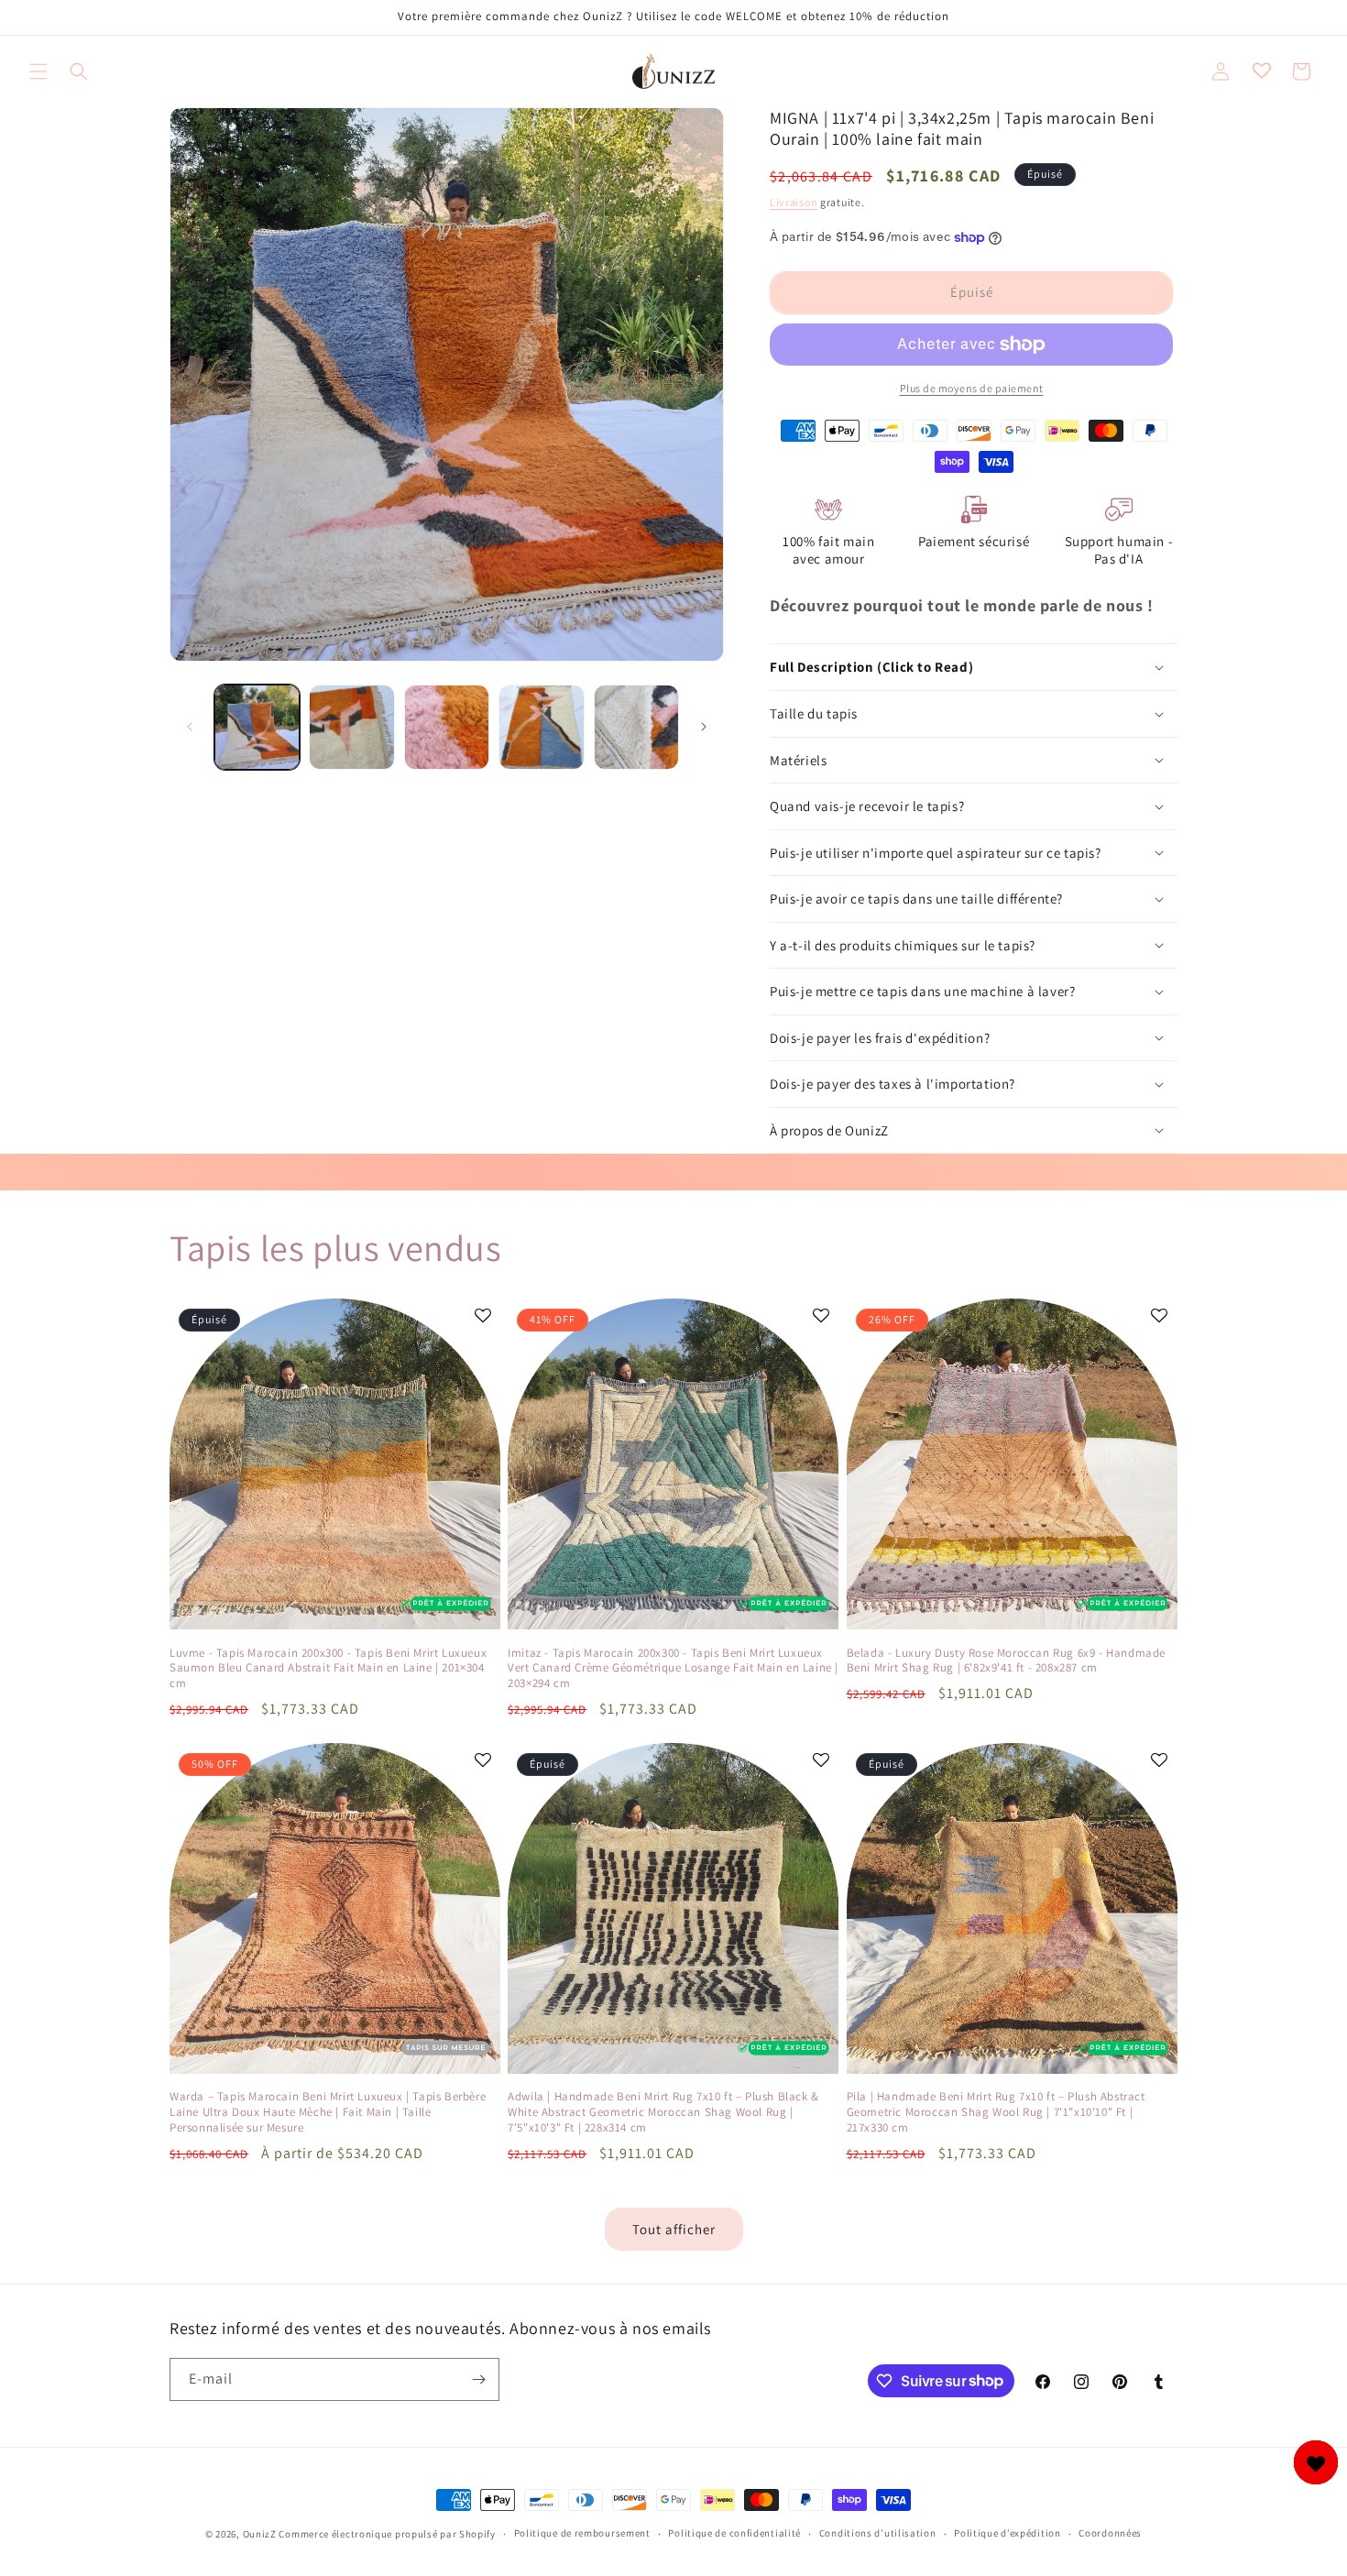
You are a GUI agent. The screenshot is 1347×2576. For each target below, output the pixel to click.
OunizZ (260, 2534)
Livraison (794, 202)
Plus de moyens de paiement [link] (972, 388)
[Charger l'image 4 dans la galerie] (541, 727)
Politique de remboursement (582, 2533)
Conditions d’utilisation (878, 2533)
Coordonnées (1110, 2533)
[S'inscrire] (478, 2379)
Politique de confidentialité (734, 2533)
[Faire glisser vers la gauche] (190, 727)
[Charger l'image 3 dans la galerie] (447, 727)
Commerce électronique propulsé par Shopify (387, 2534)
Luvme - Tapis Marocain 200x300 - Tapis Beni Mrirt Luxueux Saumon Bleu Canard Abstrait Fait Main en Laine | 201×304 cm (328, 1669)
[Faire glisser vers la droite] (704, 727)
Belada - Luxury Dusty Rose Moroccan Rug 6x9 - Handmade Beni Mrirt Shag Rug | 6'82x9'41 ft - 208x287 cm (1006, 1661)
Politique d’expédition (1007, 2533)
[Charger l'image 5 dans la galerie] (636, 727)
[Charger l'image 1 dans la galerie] (257, 727)
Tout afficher (674, 2229)
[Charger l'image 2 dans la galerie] (351, 727)
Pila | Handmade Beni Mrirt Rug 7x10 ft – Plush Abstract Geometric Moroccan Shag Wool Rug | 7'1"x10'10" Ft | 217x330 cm (996, 2112)
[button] (38, 71)
